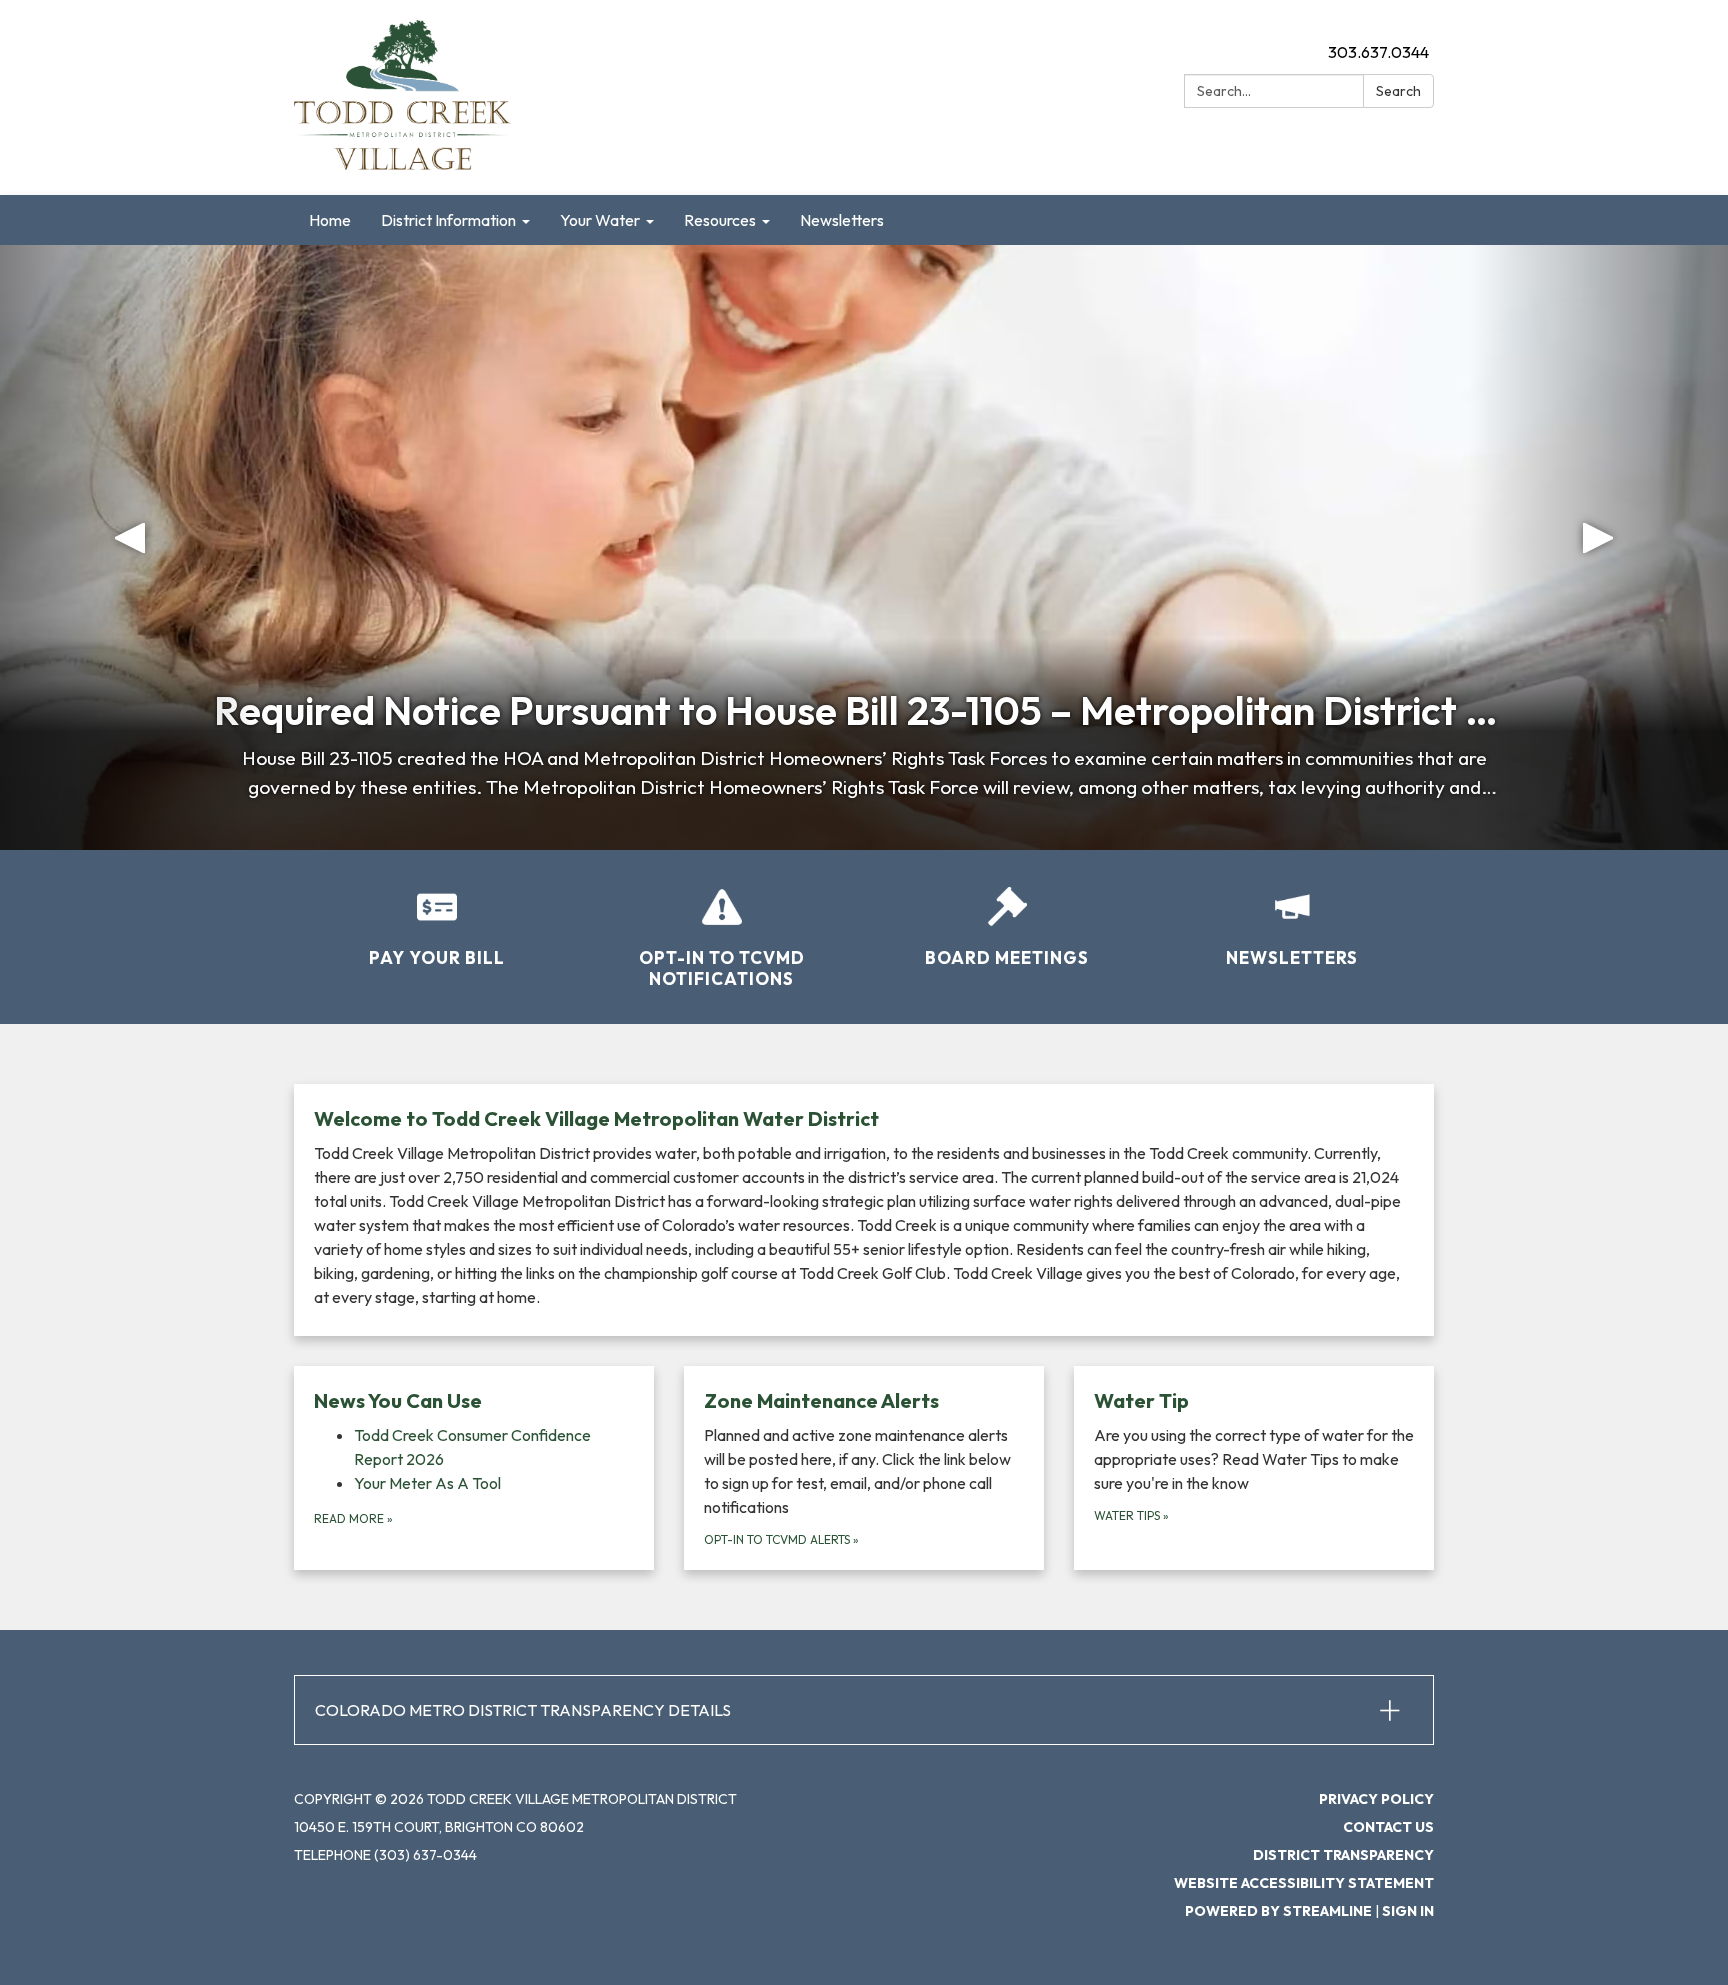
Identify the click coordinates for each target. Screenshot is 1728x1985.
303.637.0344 (1378, 52)
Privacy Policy (1376, 1799)
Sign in (1408, 1911)
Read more (353, 1518)
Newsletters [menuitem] (842, 220)
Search (1398, 91)
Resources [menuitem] (720, 220)
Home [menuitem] (330, 220)
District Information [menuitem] (448, 220)
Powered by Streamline (1278, 1911)
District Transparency (1343, 1855)
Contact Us (1388, 1827)
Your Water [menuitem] (600, 220)
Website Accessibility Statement (1304, 1883)
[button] (129, 547)
